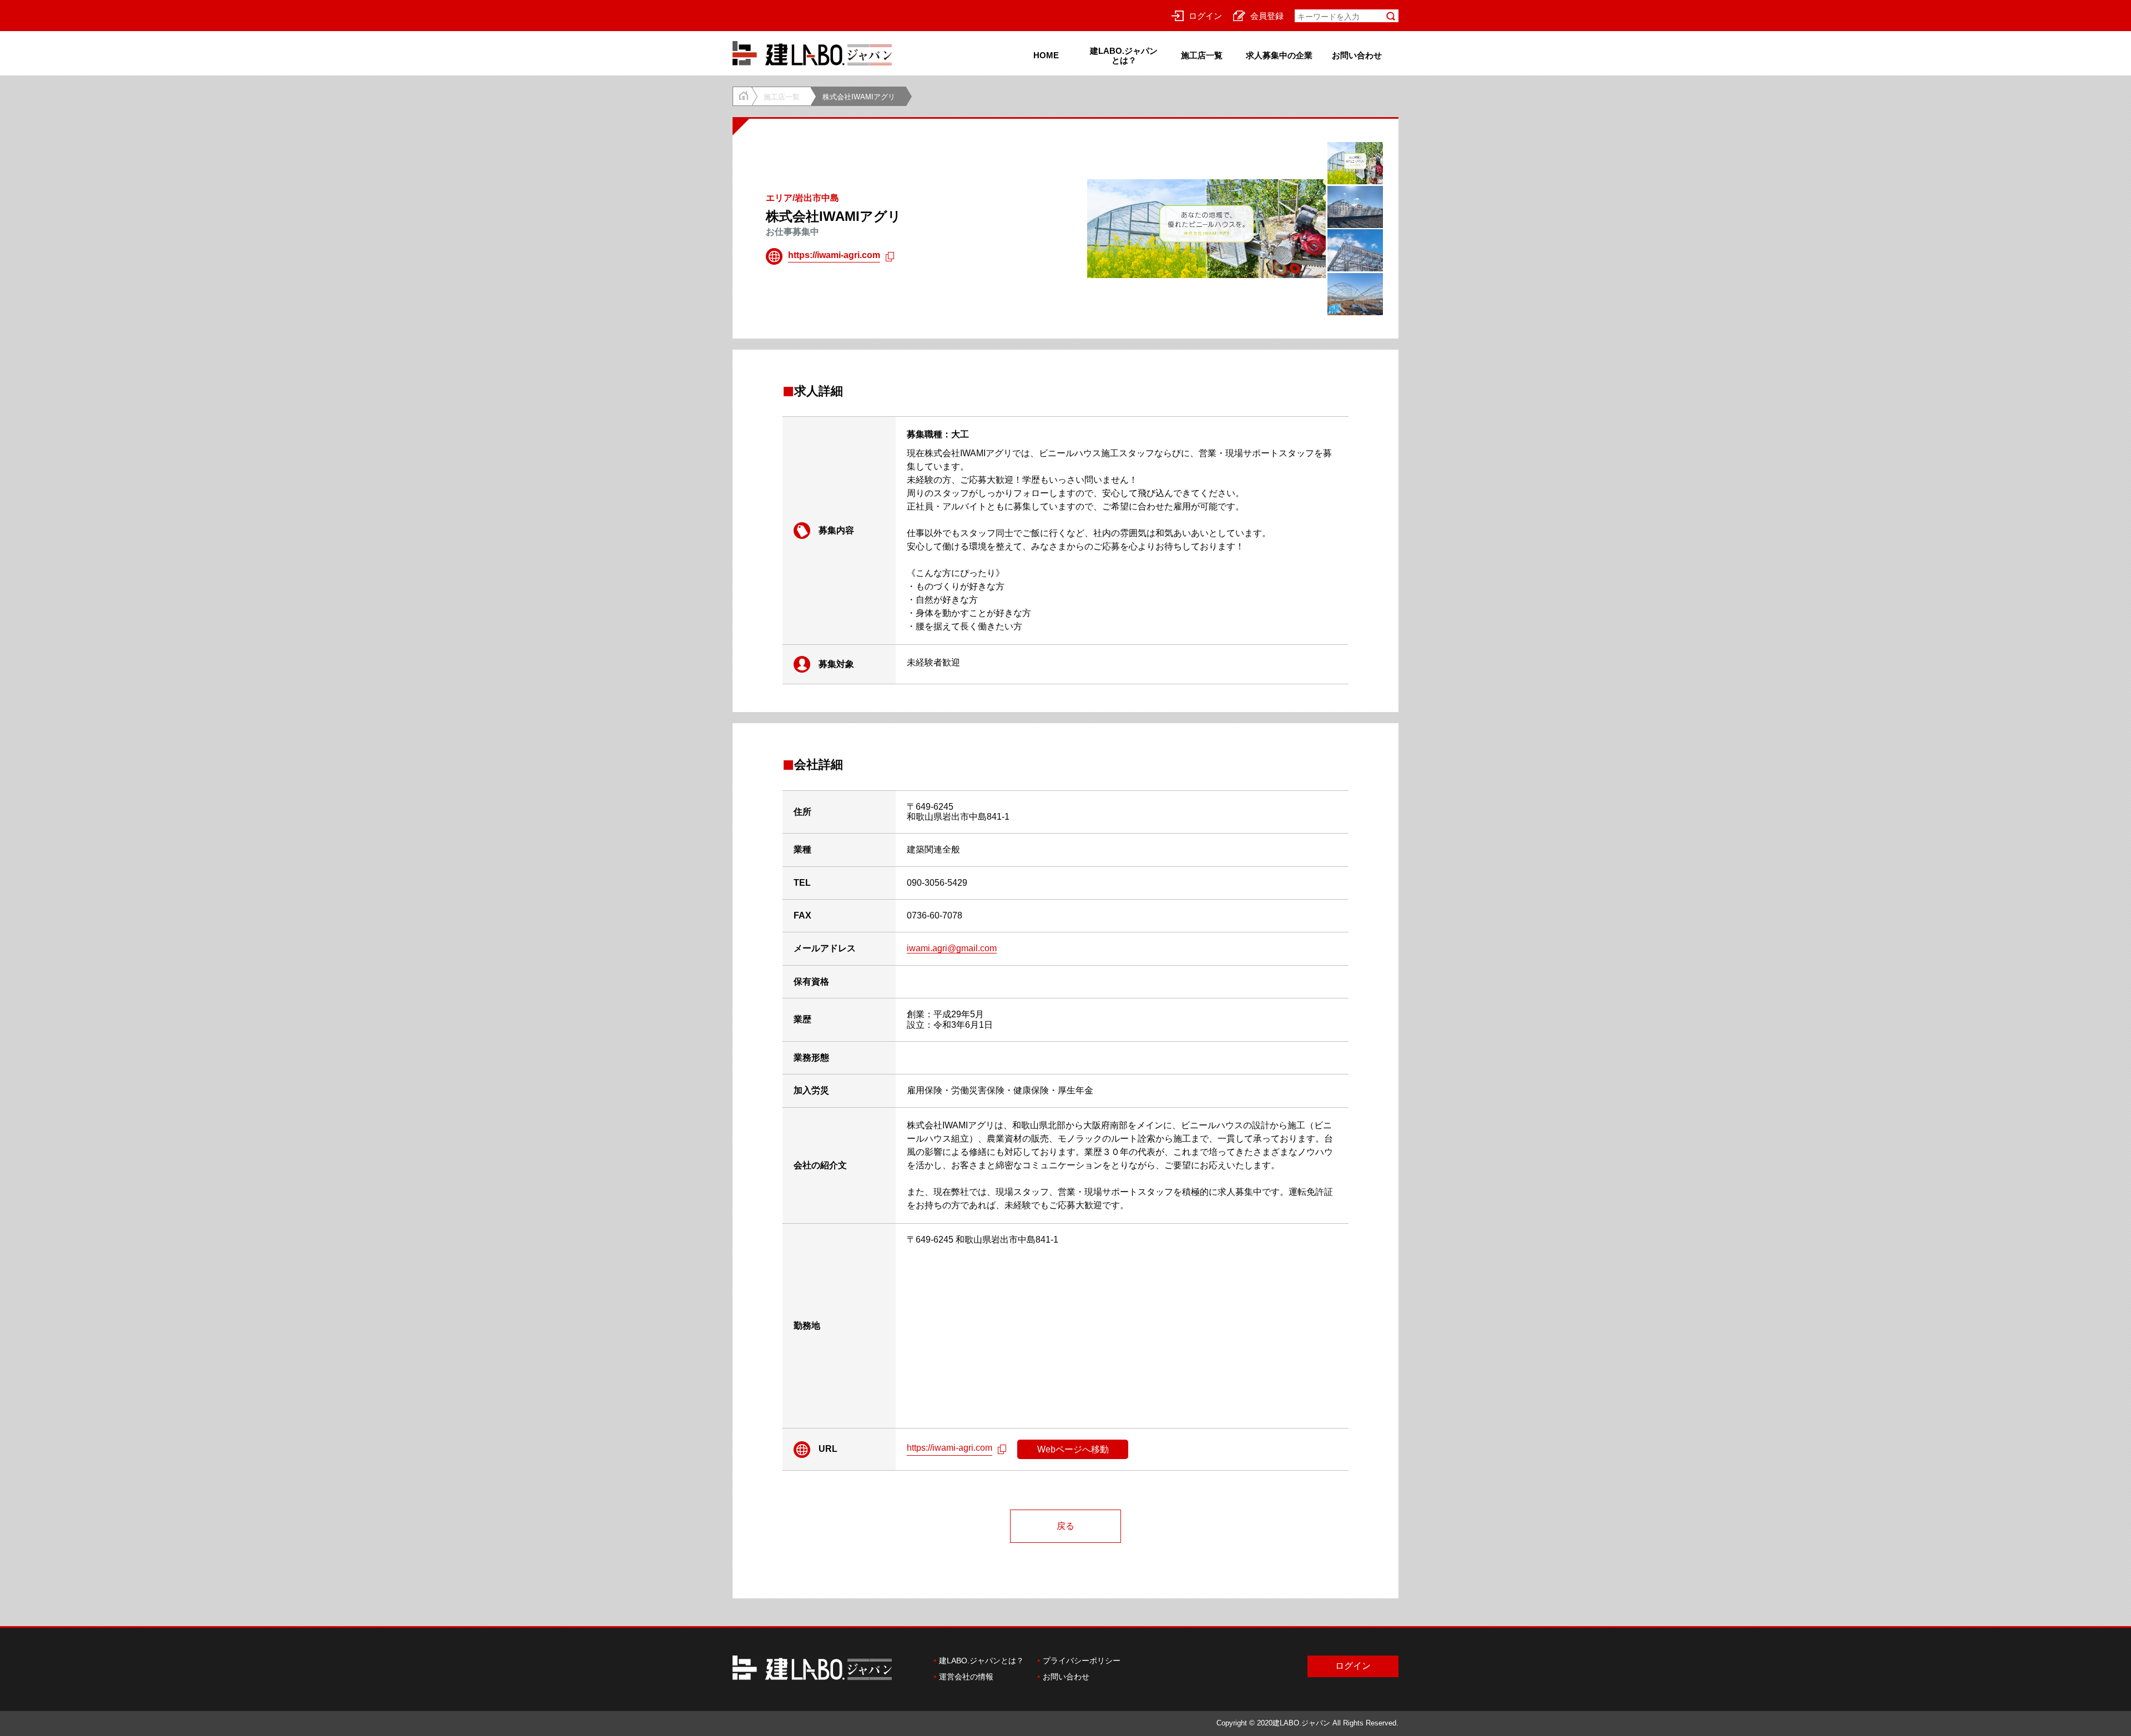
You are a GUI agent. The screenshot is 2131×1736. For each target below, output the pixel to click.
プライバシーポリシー (1082, 1661)
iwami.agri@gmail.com (952, 948)
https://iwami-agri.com (834, 255)
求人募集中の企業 (1279, 55)
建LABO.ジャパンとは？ (1124, 55)
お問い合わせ (1357, 55)
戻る (1065, 1526)
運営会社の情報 (966, 1677)
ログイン (1205, 15)
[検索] (1391, 16)
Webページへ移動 (1073, 1449)
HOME (1046, 55)
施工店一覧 (1202, 55)
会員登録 (1267, 15)
